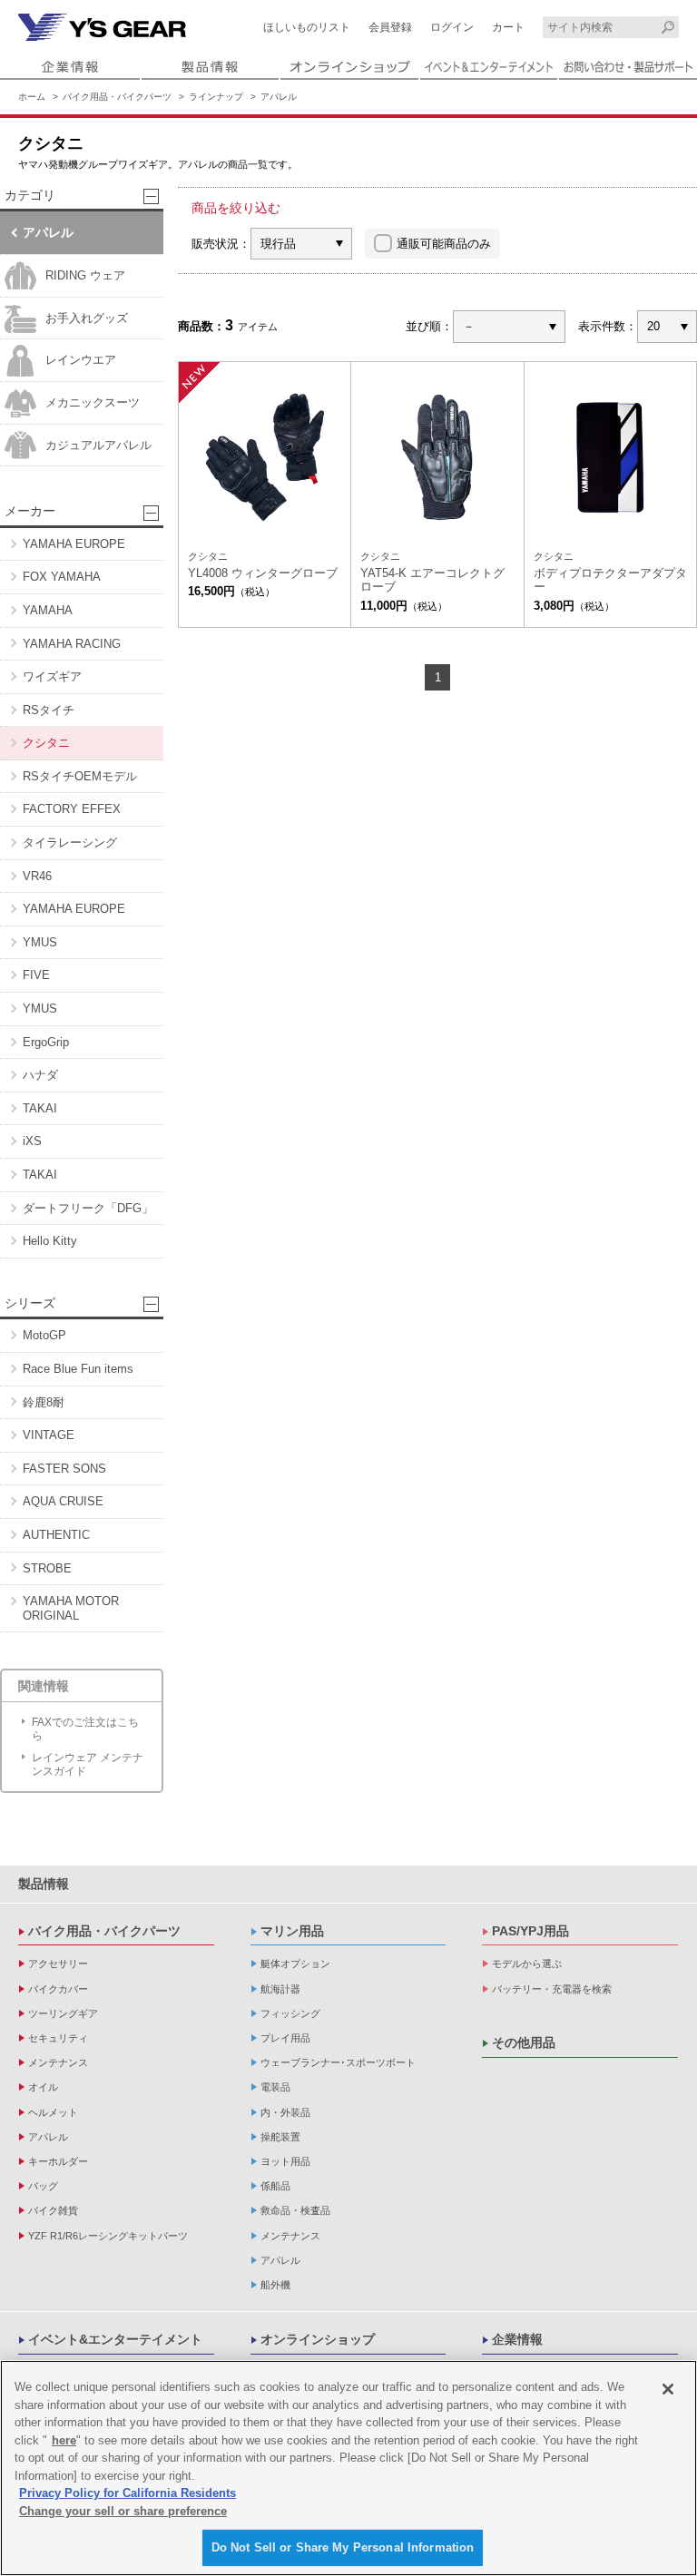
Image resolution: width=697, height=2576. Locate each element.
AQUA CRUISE (63, 1501)
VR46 (37, 876)
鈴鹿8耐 (44, 1402)
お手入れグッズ (87, 318)
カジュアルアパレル (98, 445)
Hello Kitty (50, 1241)
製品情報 (44, 1884)
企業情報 (517, 2339)
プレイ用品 (285, 2038)
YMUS (40, 942)
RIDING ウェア (85, 275)
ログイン (452, 27)
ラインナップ (216, 97)
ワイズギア (52, 676)
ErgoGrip (46, 1042)
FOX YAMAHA (62, 577)
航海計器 (280, 1989)
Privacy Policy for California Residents (128, 2493)
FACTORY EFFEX (72, 809)
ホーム (32, 97)
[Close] (668, 2389)
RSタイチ (49, 710)
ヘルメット (53, 2112)
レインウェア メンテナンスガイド (88, 1764)
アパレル (279, 97)
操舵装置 (280, 2137)
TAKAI (40, 1108)
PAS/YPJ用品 (530, 1931)
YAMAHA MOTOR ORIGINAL (71, 1608)
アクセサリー (58, 1964)
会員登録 (390, 27)
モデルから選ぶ (527, 1964)
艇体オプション (295, 1964)
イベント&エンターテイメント (115, 2339)
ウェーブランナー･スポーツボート (338, 2062)
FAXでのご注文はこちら (85, 1729)
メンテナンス (58, 2062)
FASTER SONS (64, 1469)
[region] (348, 2468)
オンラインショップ (318, 2339)
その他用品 (524, 2042)
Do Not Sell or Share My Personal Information (343, 2547)
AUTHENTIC (56, 1535)
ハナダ (40, 1075)
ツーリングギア (63, 2013)
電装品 (275, 2087)
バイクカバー (58, 1989)
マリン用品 (292, 1931)
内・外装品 (285, 2112)
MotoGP (44, 1335)
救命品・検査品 (295, 2210)
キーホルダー (58, 2161)
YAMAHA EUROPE (74, 544)
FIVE (36, 975)
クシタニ (46, 743)
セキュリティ (58, 2038)
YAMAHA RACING (72, 644)
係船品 (275, 2186)
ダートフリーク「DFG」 (88, 1208)
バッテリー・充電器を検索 (552, 1989)
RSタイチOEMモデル (80, 776)
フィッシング (290, 2013)
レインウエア (81, 360)
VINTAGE (49, 1435)
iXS (32, 1141)
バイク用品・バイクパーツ (117, 97)
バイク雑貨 (53, 2210)
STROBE (47, 1568)
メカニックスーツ (93, 402)
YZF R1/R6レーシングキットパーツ (108, 2236)
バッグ (43, 2186)
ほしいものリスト (307, 27)
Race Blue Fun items (78, 1369)
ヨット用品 (285, 2161)
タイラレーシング (70, 842)
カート (508, 27)
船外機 (275, 2285)
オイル (43, 2087)
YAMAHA (48, 610)
